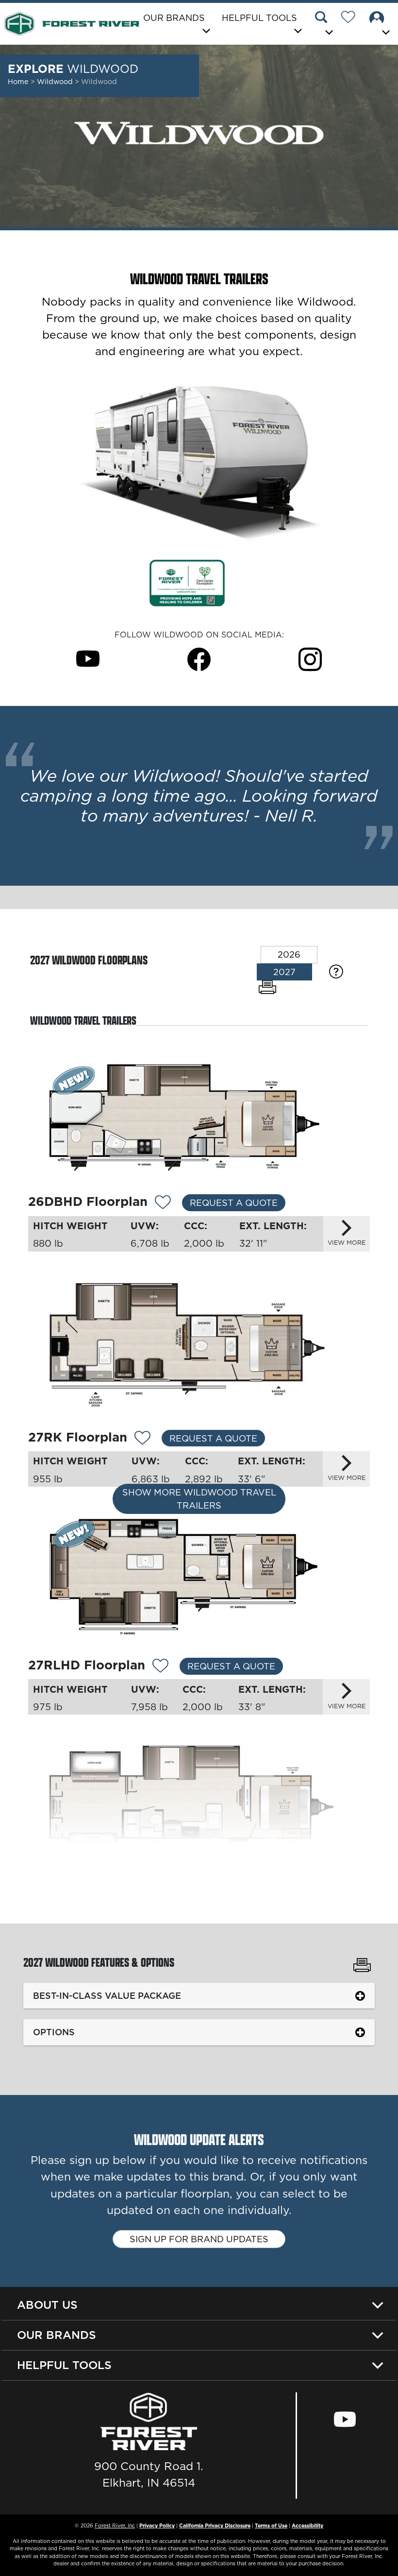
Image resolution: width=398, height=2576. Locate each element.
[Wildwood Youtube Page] (88, 659)
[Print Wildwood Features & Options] (362, 1966)
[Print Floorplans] (267, 987)
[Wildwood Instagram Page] (310, 659)
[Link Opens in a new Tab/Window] (187, 582)
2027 (284, 972)
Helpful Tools (64, 2365)
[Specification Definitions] (336, 971)
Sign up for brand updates (199, 2239)
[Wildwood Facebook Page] (199, 659)
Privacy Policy (157, 2525)
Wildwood (56, 82)
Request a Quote (234, 1203)
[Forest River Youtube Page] (345, 2420)
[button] (324, 25)
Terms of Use (271, 2525)
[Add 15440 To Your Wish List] (160, 1666)
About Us (47, 2305)
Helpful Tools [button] (259, 18)
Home (18, 82)
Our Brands (57, 2335)
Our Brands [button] (174, 18)
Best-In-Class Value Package (107, 1996)
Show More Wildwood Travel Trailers (199, 1499)
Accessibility (307, 2525)
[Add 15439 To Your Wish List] (142, 1439)
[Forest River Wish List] (352, 18)
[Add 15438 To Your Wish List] (163, 1203)
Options (54, 2032)
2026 (289, 954)
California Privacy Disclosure (215, 2525)
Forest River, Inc (115, 2525)
